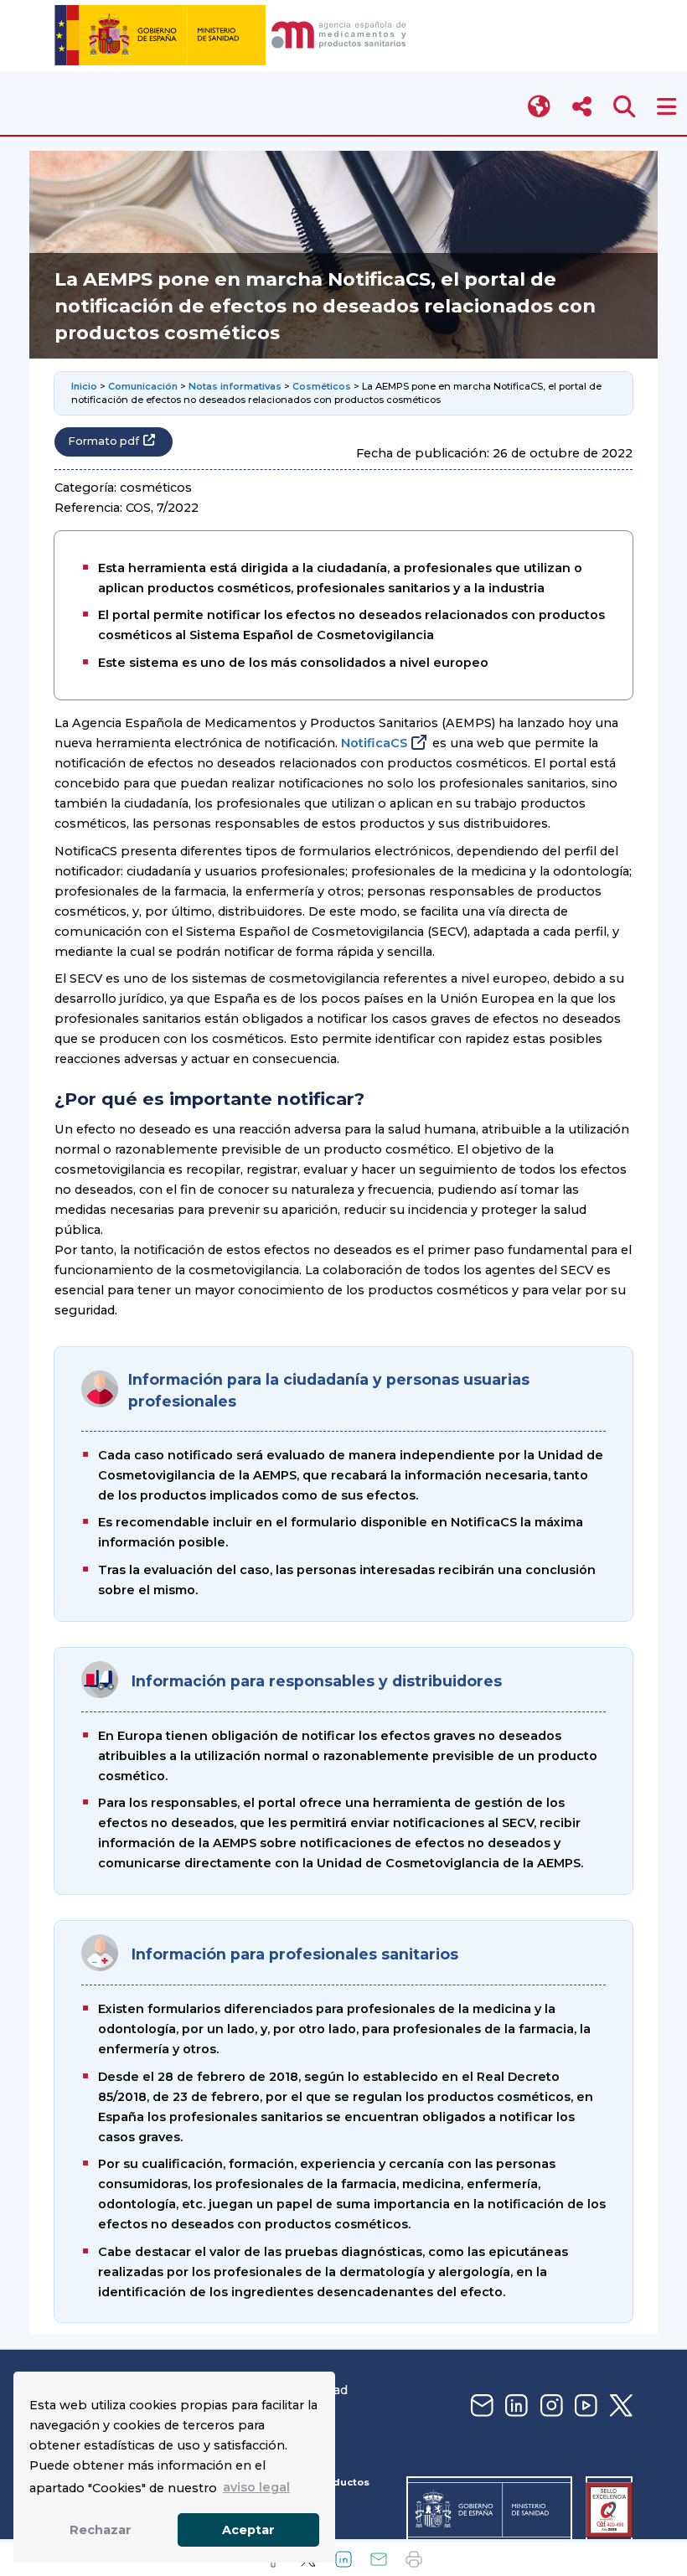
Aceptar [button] (248, 2530)
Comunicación (143, 386)
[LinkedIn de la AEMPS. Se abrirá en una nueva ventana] (514, 2406)
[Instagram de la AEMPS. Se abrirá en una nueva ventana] (550, 2406)
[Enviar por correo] (379, 2559)
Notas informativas (235, 386)
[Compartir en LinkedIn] (343, 2559)
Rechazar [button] (101, 2530)
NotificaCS (374, 743)
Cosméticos (322, 386)
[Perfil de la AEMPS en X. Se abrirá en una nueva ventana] (619, 2406)
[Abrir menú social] (582, 107)
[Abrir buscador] (625, 107)
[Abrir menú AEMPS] (666, 107)
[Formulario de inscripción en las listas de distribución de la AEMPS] (480, 2406)
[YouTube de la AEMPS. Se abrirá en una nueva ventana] (584, 2406)
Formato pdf (103, 441)
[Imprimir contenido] (414, 2559)
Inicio (84, 386)
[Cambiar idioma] (540, 107)
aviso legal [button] (256, 2487)
